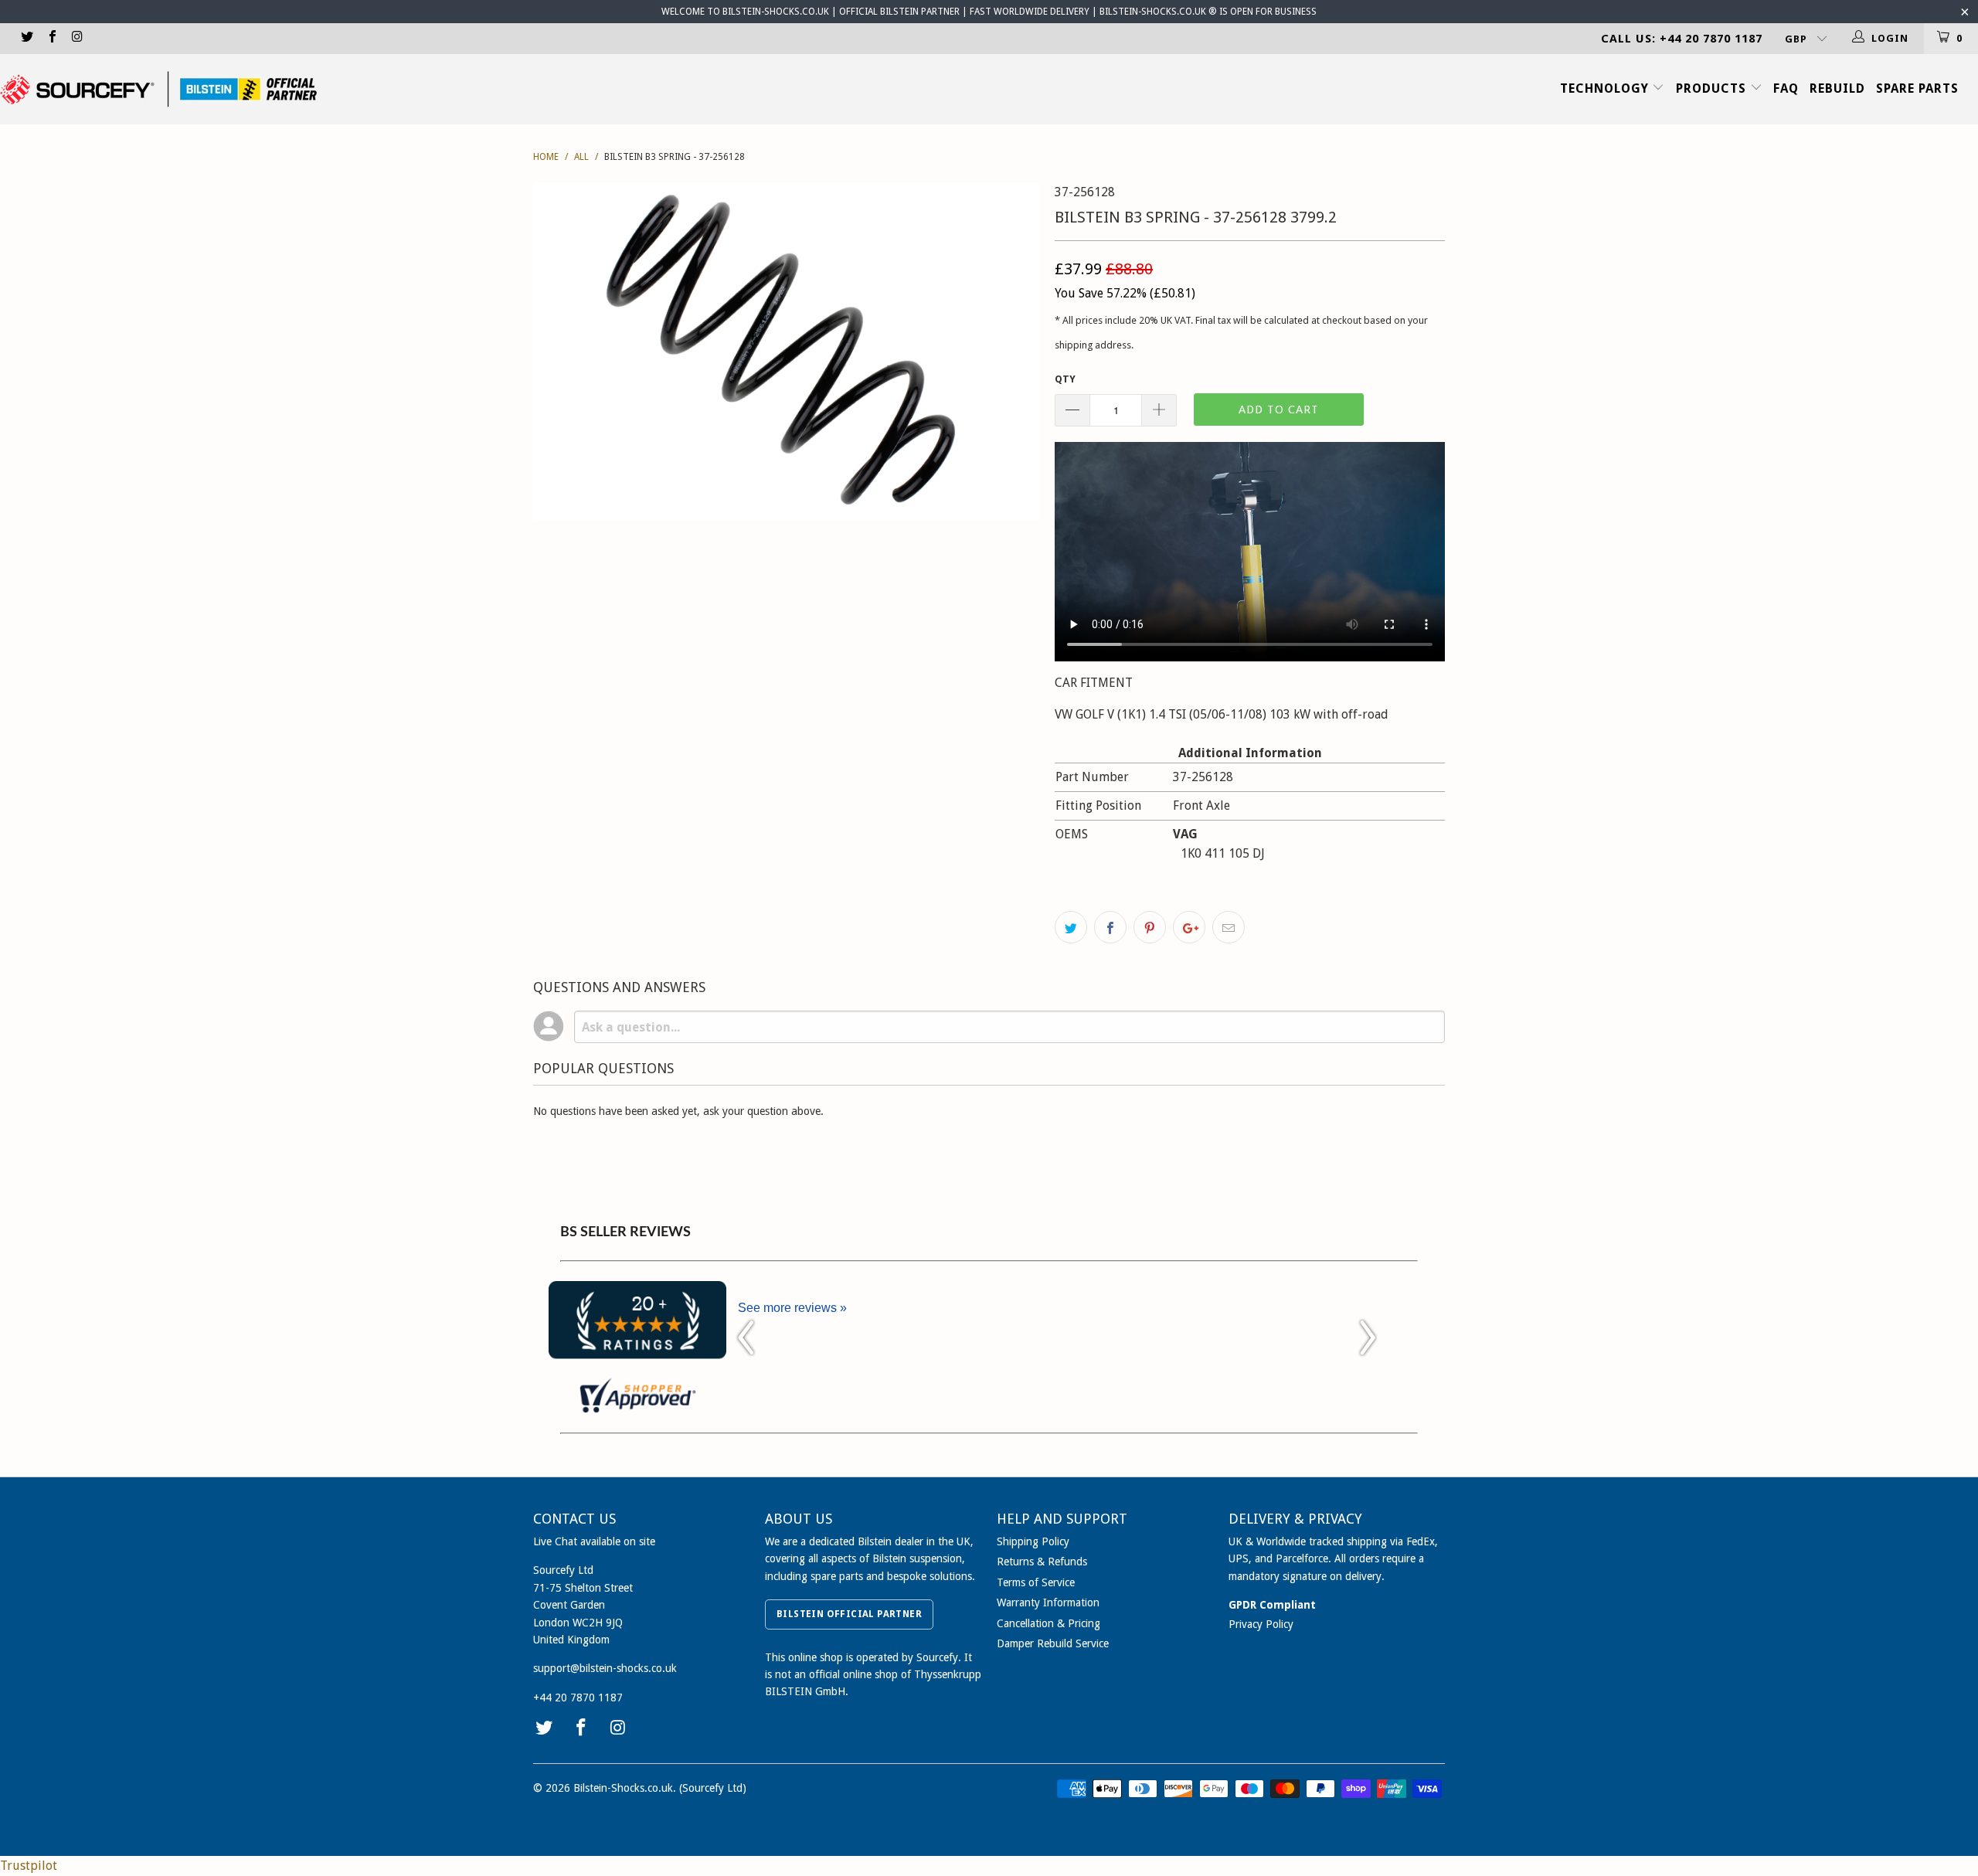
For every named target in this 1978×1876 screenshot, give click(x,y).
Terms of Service (1036, 1582)
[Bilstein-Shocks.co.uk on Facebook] (51, 38)
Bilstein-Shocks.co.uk (623, 1788)
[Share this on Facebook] (1110, 927)
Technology (1606, 88)
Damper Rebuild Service (1053, 1643)
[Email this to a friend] (1229, 927)
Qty (1065, 379)
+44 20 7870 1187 (578, 1698)
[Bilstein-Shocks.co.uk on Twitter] (26, 38)
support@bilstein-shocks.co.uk (605, 1668)
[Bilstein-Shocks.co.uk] (158, 89)
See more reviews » (792, 1308)
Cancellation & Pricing (1048, 1623)
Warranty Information (1048, 1602)
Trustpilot (29, 1866)
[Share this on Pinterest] (1150, 927)
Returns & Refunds (1042, 1562)
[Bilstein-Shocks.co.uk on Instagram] (76, 38)
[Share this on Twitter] (1071, 927)
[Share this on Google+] (1189, 927)
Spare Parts (1917, 88)
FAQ (1786, 88)
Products (1713, 88)
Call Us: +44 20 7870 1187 (1682, 39)
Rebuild (1837, 88)
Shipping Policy (1033, 1541)
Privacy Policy (1261, 1624)
